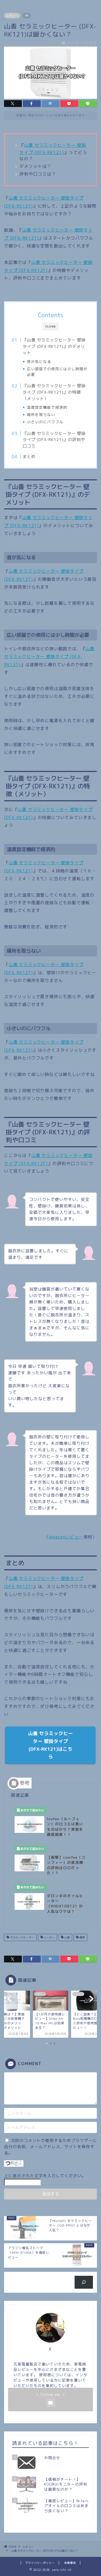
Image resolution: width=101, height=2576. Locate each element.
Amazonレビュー (66, 1537)
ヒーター (49, 1937)
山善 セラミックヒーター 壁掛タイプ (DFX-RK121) (49, 657)
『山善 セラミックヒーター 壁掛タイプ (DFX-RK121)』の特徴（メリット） (54, 392)
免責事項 (70, 2563)
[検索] (84, 2282)
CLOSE (51, 326)
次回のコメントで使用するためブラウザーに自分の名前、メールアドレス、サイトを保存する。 (50, 2147)
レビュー (12, 16)
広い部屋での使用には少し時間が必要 (57, 372)
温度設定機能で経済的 (47, 407)
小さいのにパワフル (45, 422)
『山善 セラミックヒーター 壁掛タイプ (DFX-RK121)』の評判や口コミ (54, 440)
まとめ (29, 457)
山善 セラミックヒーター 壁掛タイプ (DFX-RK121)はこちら (50, 1745)
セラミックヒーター (22, 1937)
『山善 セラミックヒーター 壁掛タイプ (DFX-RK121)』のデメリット (54, 346)
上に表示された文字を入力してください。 (45, 2176)
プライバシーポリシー (40, 2563)
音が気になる (39, 361)
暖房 (82, 1937)
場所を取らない (41, 415)
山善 (67, 1937)
